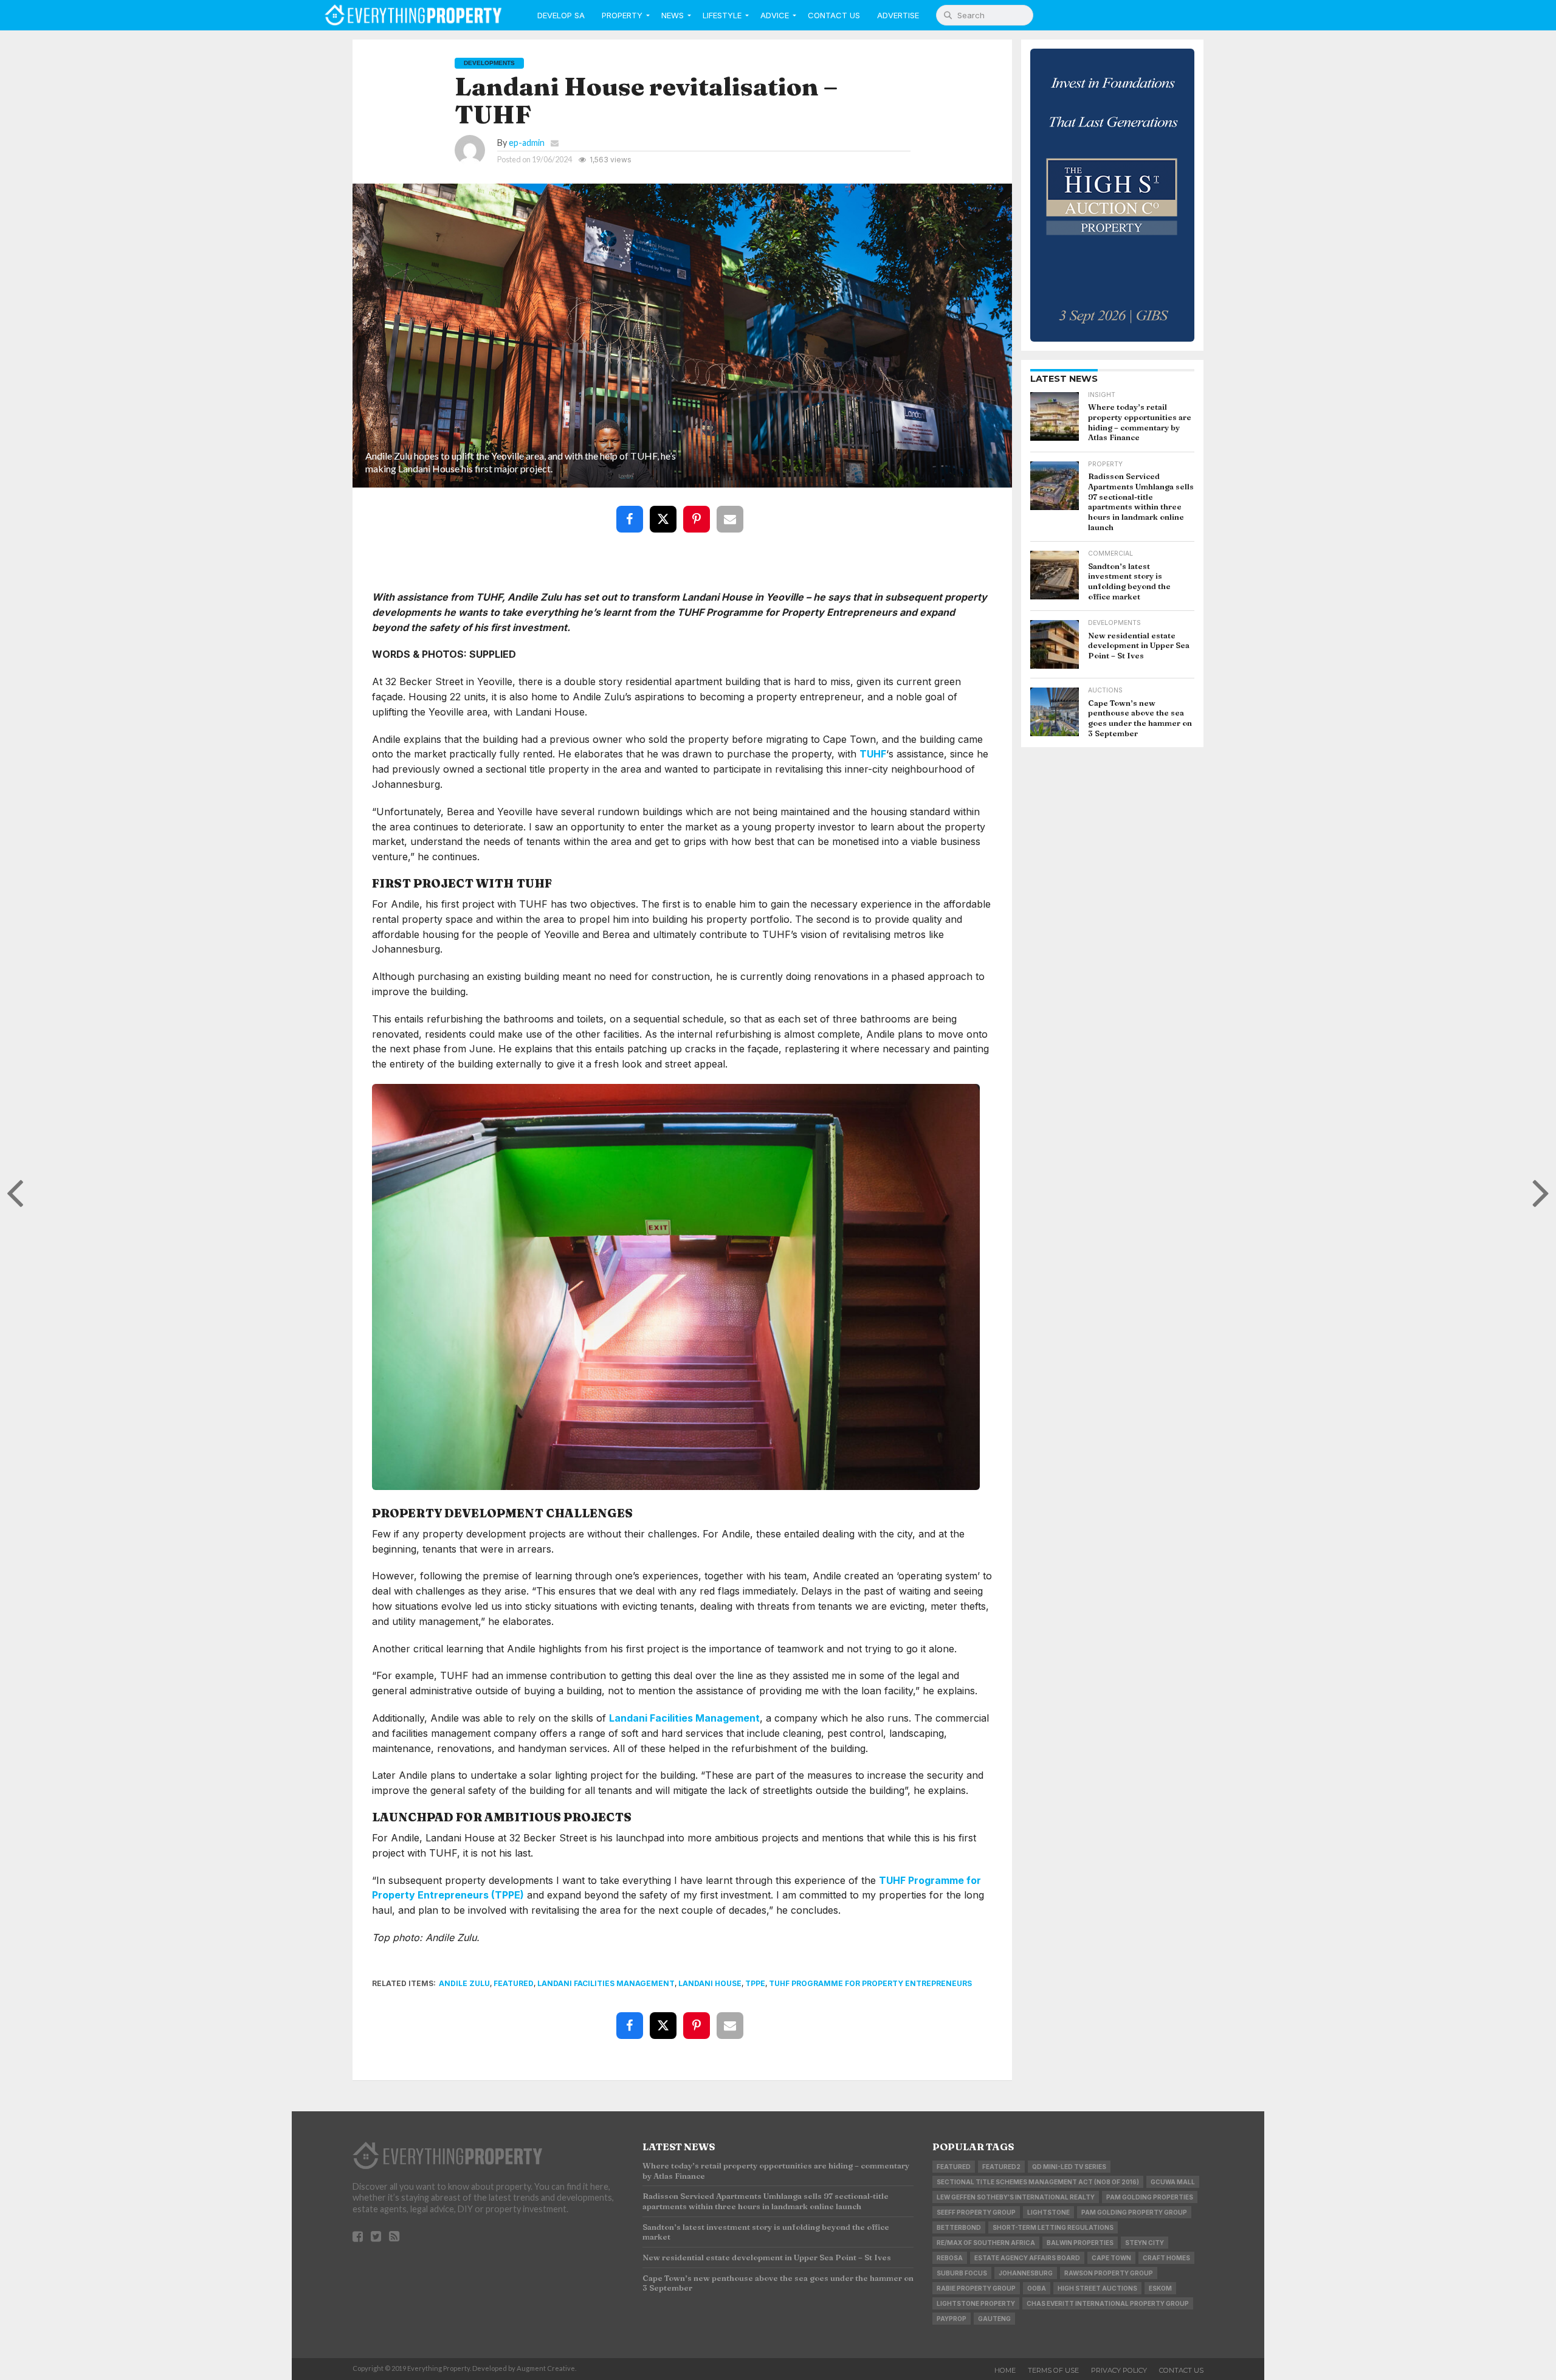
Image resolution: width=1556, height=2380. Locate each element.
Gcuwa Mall (1173, 2182)
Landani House (710, 1983)
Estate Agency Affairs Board (1027, 2258)
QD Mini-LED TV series (1069, 2167)
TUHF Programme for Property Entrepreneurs (870, 1983)
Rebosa (950, 2258)
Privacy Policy (1119, 2370)
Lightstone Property (976, 2303)
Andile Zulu (464, 1983)
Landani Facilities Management (684, 1718)
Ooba (1037, 2288)
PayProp (952, 2319)
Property (622, 15)
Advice (775, 15)
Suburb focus (962, 2273)
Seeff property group (976, 2212)
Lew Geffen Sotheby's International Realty (1016, 2197)
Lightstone (1048, 2212)
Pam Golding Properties (1150, 2197)
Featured (514, 1983)
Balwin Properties (1080, 2243)
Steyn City (1145, 2243)
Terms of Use (1053, 2370)
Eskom (1160, 2288)
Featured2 (1001, 2167)
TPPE (755, 1983)
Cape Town (1111, 2258)
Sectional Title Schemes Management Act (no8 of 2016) (1038, 2182)
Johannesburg (1026, 2273)
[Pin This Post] (699, 510)
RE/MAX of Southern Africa (986, 2243)
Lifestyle (722, 15)
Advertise (898, 15)
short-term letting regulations (1053, 2227)
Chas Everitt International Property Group (1108, 2303)
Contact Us (834, 15)
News (673, 15)
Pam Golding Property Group (1134, 2212)
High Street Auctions (1097, 2288)
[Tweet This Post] (666, 510)
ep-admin (527, 143)
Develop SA (561, 15)
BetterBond (959, 2227)
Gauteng (994, 2319)
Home (1005, 2370)
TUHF (873, 754)
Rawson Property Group (1109, 2273)
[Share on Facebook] (632, 510)
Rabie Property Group (976, 2288)
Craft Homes (1166, 2258)
